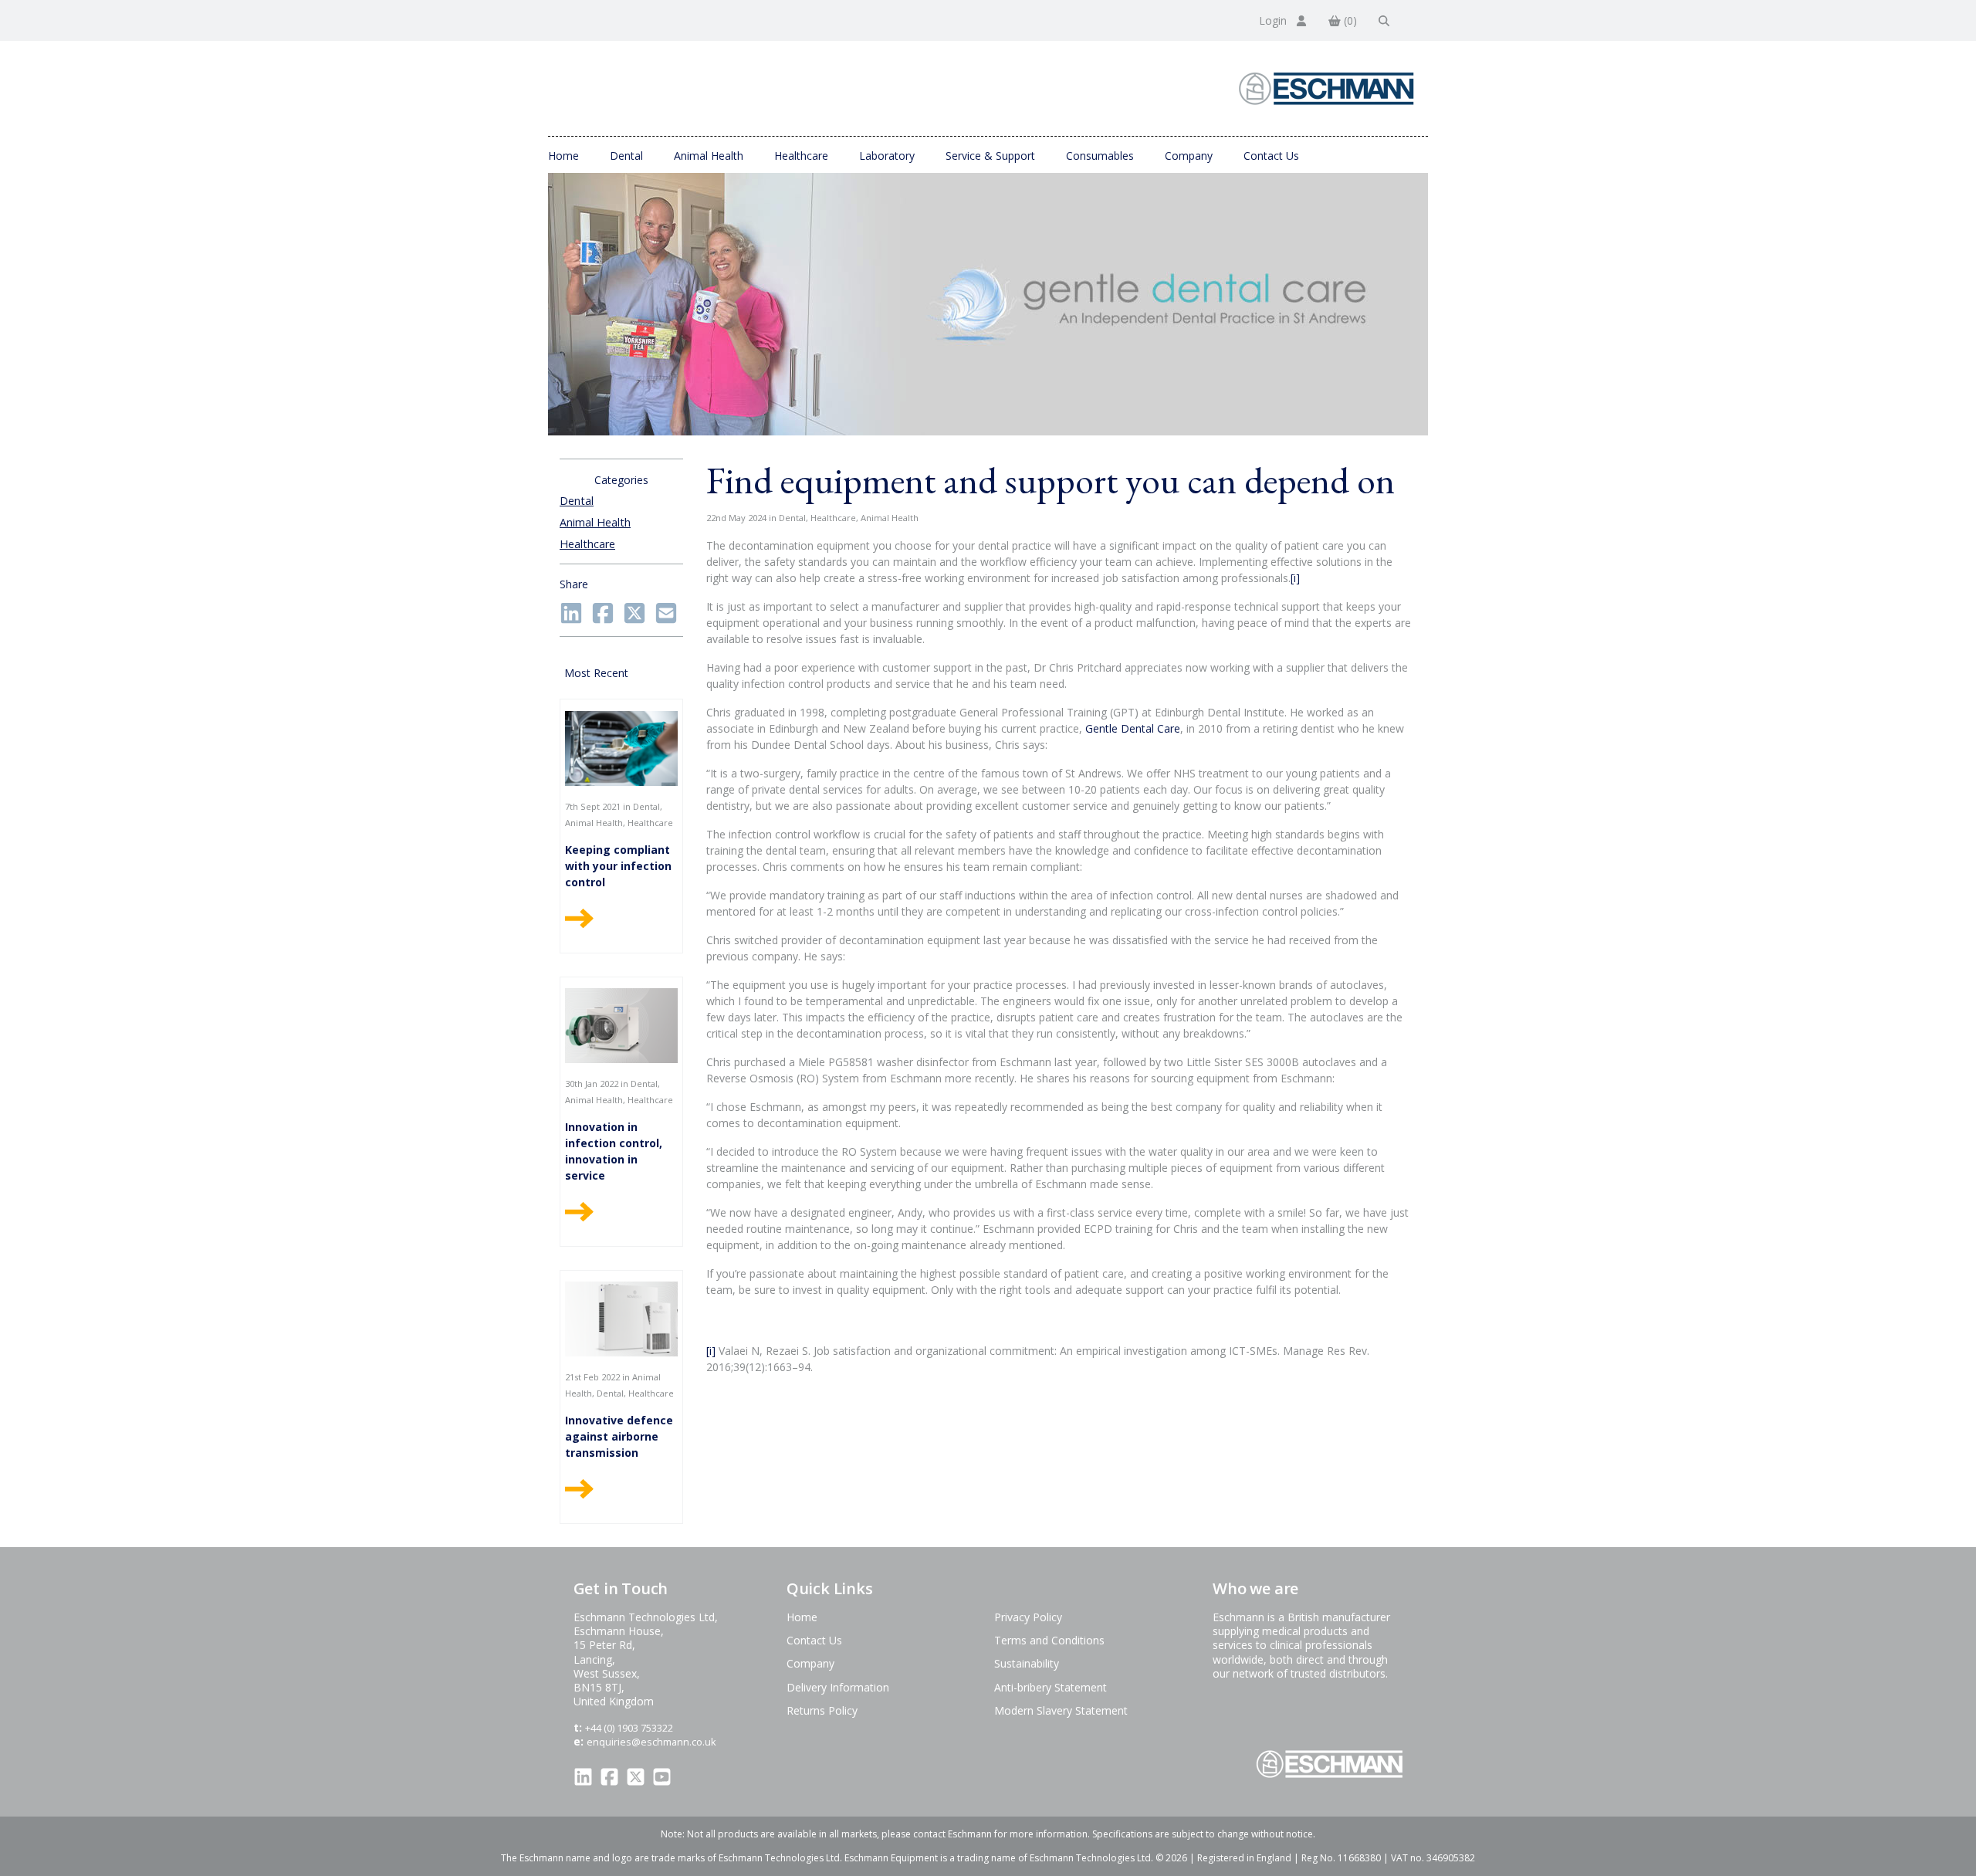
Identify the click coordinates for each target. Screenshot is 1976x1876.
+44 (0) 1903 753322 (629, 1728)
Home (563, 156)
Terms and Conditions (1049, 1640)
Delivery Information (838, 1687)
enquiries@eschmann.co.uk (651, 1742)
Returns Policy (822, 1710)
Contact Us (1271, 156)
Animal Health (709, 156)
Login (1274, 20)
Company (1189, 156)
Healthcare (801, 156)
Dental (626, 156)
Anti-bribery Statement (1051, 1687)
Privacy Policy (1028, 1617)
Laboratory (887, 156)
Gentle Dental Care (1133, 728)
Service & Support (990, 156)
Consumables (1100, 156)
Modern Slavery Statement (1061, 1710)
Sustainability (1027, 1663)
